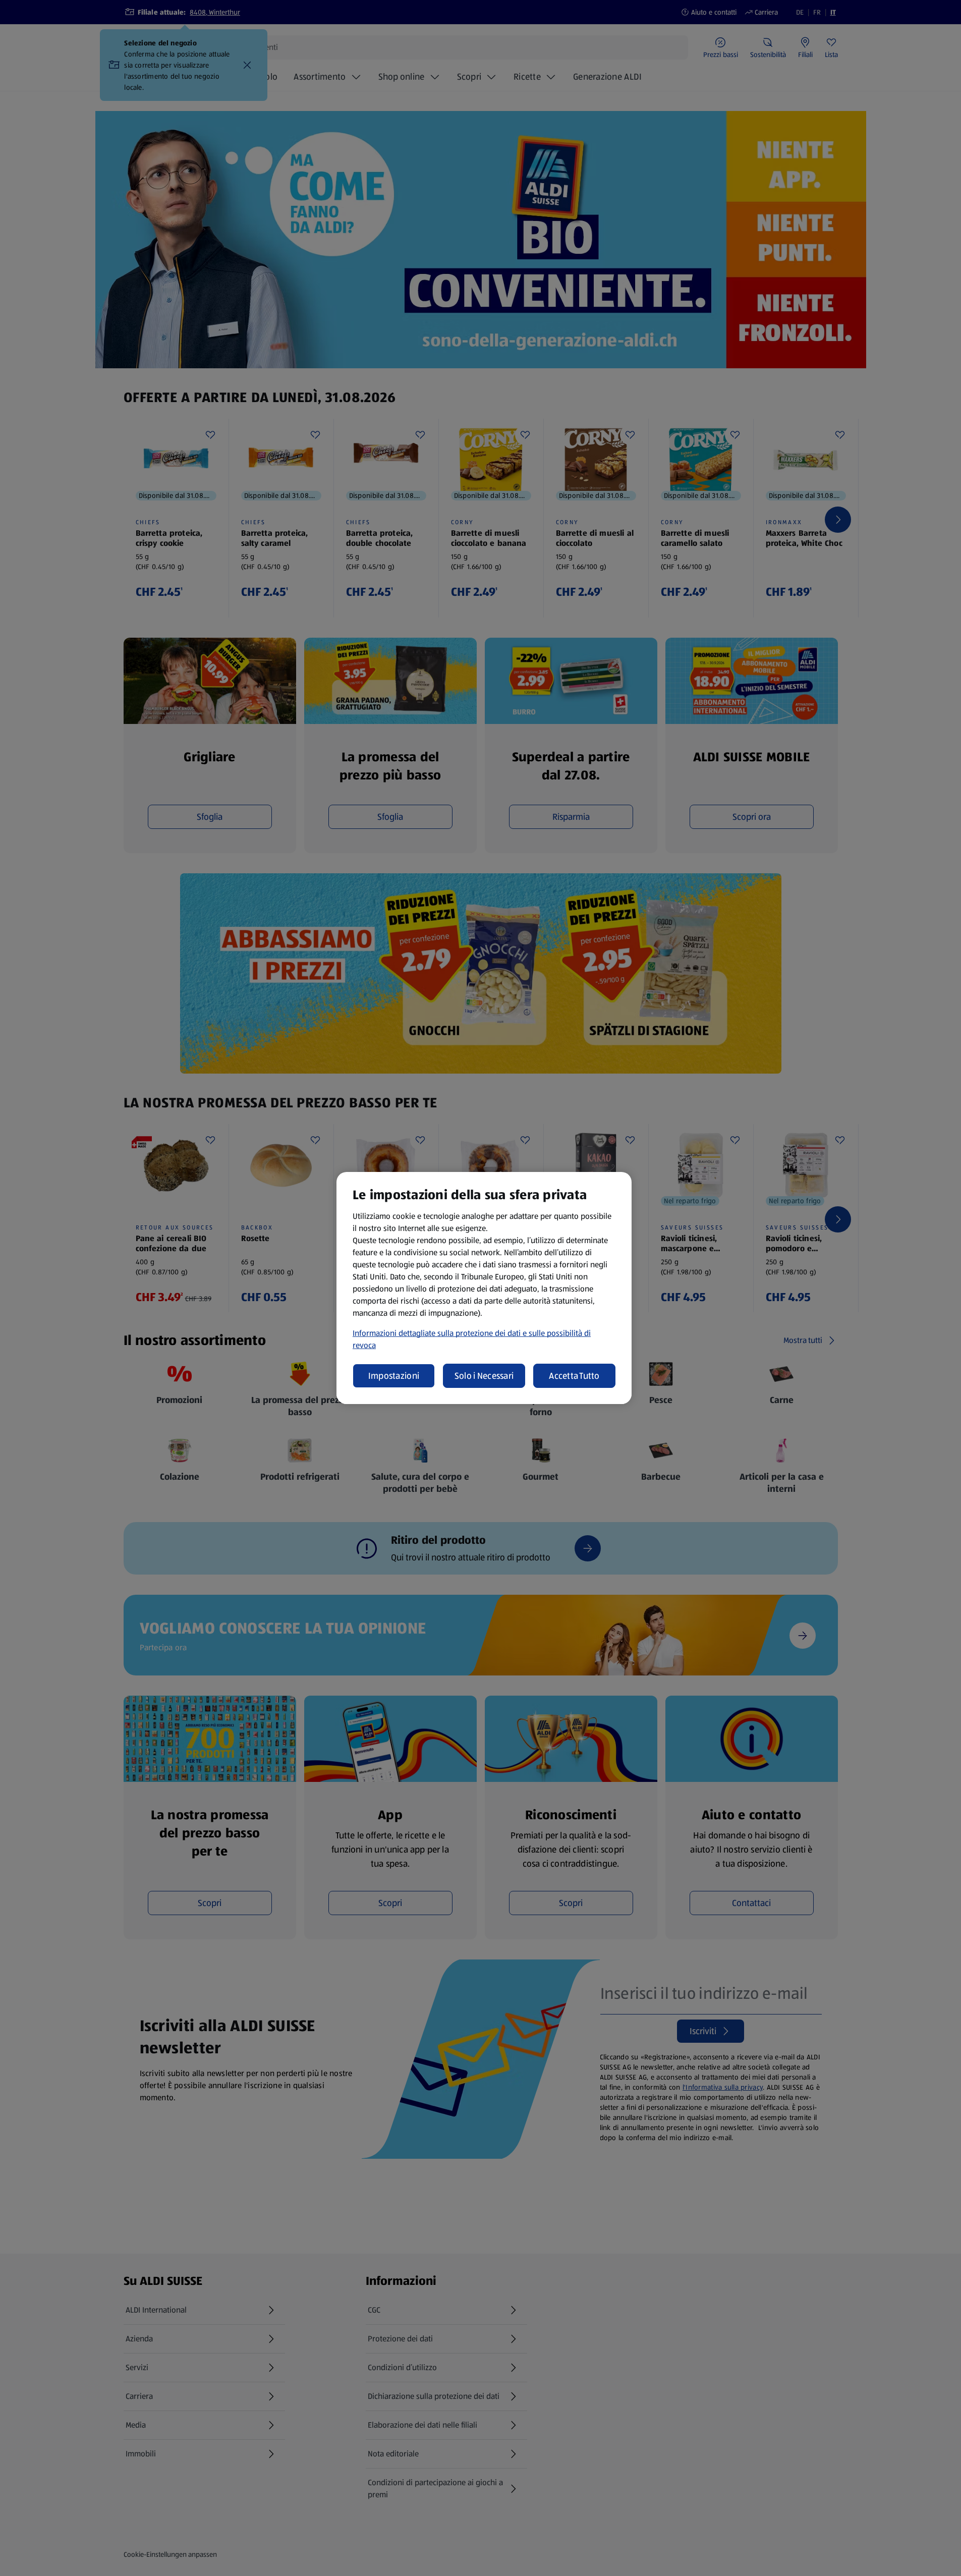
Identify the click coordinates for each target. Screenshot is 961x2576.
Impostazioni (394, 1376)
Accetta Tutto (574, 1376)
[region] (484, 1288)
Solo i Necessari (484, 1376)
